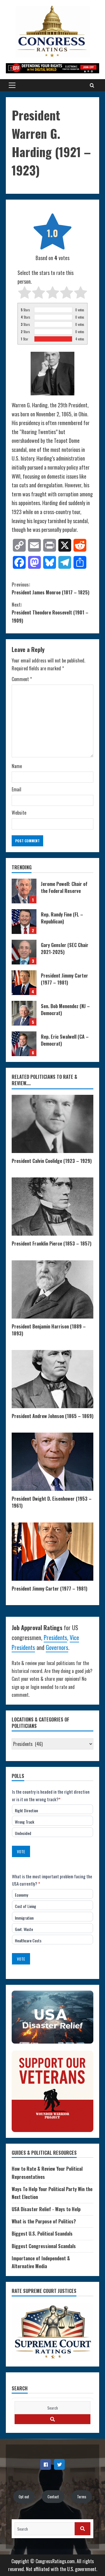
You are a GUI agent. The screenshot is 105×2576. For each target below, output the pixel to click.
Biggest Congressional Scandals (44, 2246)
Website (19, 813)
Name (17, 766)
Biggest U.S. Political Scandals (42, 2234)
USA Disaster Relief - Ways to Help (46, 2209)
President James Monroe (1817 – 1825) (50, 588)
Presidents (55, 1637)
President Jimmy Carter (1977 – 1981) (24, 983)
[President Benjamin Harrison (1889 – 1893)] (52, 1289)
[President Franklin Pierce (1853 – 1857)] (52, 1207)
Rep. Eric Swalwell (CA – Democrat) (24, 1044)
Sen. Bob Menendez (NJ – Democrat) (24, 1013)
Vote (21, 1851)
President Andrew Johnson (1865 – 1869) (52, 1416)
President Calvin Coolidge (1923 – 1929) (52, 1161)
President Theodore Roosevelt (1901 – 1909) (50, 612)
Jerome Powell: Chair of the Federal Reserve (24, 891)
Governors (57, 1647)
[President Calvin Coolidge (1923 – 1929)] (52, 1124)
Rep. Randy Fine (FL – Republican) (24, 922)
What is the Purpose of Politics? (44, 2221)
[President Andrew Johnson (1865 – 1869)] (52, 1379)
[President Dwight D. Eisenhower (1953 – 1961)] (52, 1462)
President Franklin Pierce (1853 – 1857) (51, 1243)
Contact (53, 2497)
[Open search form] (92, 85)
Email (16, 789)
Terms (82, 2497)
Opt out (24, 2497)
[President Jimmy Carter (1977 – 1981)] (52, 1552)
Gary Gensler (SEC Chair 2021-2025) (24, 952)
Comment (22, 679)
